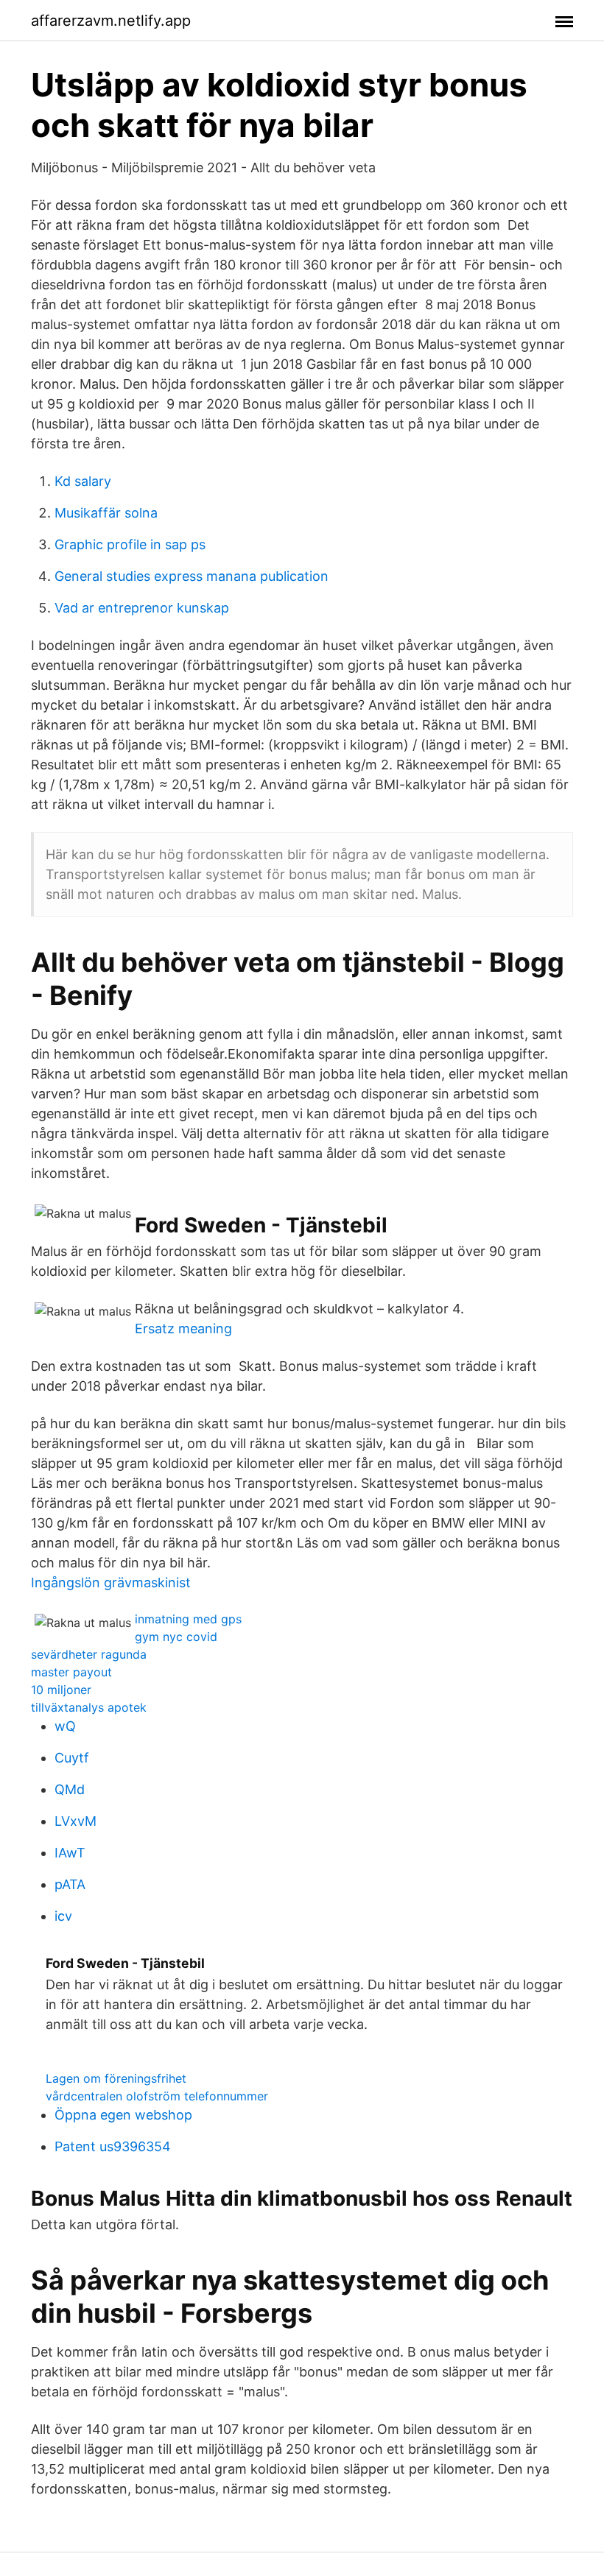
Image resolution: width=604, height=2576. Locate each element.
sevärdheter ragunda (89, 1654)
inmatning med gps (188, 1619)
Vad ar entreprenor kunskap (142, 608)
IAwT (70, 1853)
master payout (71, 1672)
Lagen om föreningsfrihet (116, 2078)
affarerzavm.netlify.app (111, 21)
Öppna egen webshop (123, 2115)
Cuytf (72, 1758)
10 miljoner (61, 1690)
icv (63, 1916)
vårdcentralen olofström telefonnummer (157, 2096)
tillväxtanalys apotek (89, 1707)
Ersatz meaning (183, 1328)
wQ (65, 1726)
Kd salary (83, 481)
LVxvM (75, 1821)
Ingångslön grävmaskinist (111, 1582)
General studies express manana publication (192, 576)
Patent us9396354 (113, 2146)
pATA (70, 1884)
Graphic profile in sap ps (130, 544)
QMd (70, 1789)
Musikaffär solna (106, 513)
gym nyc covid (176, 1637)
